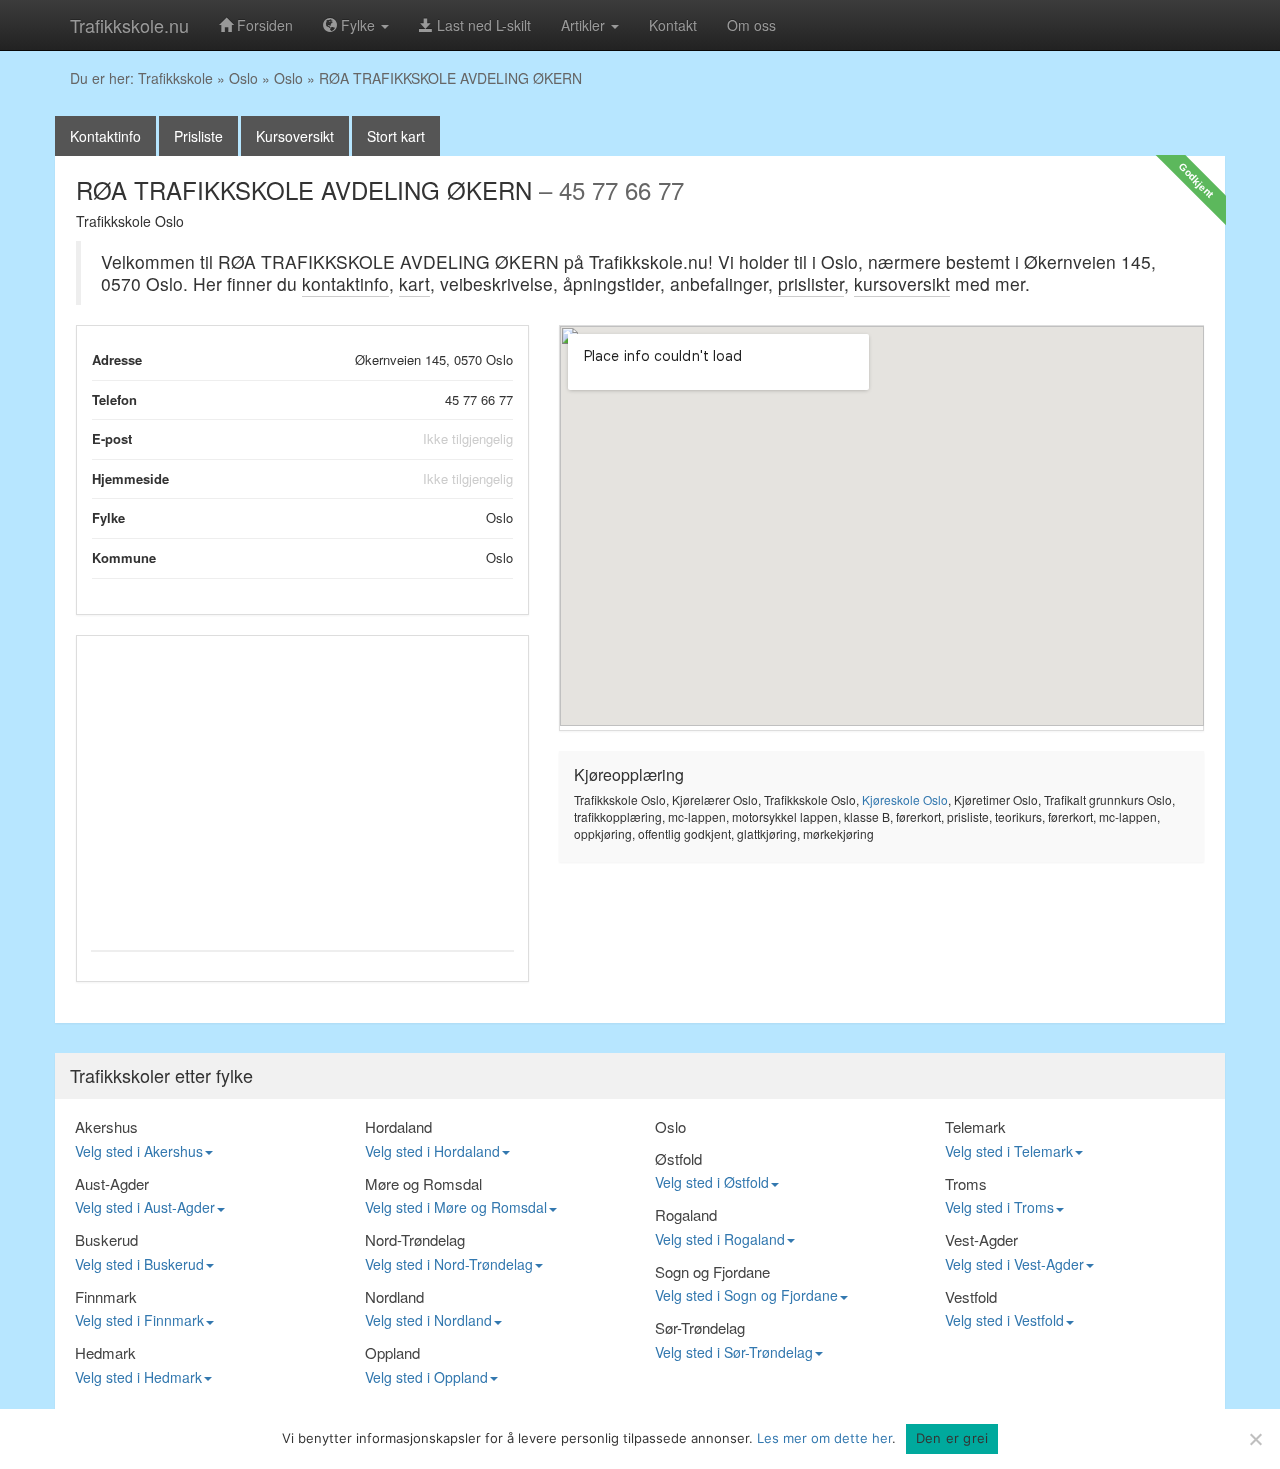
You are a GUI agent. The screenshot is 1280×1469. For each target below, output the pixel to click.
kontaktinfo (345, 283)
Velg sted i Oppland (426, 1377)
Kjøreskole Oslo (905, 799)
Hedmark (105, 1352)
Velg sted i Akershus (139, 1151)
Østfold (678, 1158)
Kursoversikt (295, 136)
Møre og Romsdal (423, 1183)
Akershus (106, 1126)
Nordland (394, 1296)
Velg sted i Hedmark (138, 1377)
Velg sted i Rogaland (720, 1239)
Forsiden (263, 25)
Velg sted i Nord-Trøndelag (449, 1264)
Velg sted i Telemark (1009, 1151)
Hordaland (398, 1126)
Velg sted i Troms (999, 1207)
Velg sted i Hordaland (432, 1151)
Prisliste (198, 136)
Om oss (751, 25)
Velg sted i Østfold (712, 1182)
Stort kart (396, 136)
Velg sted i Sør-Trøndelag (734, 1352)
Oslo (243, 78)
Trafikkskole (175, 78)
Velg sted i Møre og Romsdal (456, 1207)
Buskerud (106, 1239)
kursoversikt (902, 283)
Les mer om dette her (824, 1438)
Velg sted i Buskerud (139, 1264)
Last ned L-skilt (482, 25)
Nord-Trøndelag (415, 1239)
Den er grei (952, 1438)
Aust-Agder (112, 1183)
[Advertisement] (302, 790)
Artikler (585, 25)
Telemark (975, 1126)
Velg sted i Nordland (428, 1320)
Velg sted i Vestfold (1004, 1320)
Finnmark (106, 1296)
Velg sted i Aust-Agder (145, 1207)
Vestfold (971, 1296)
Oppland (392, 1352)
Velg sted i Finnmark (139, 1320)
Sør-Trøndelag (700, 1327)
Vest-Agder (981, 1239)
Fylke (358, 25)
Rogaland (686, 1214)
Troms (966, 1183)
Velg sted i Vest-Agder (1014, 1264)
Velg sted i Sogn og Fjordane (746, 1295)
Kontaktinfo (105, 136)
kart (414, 283)
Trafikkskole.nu (129, 25)
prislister (811, 283)
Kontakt (673, 25)
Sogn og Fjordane (712, 1271)
